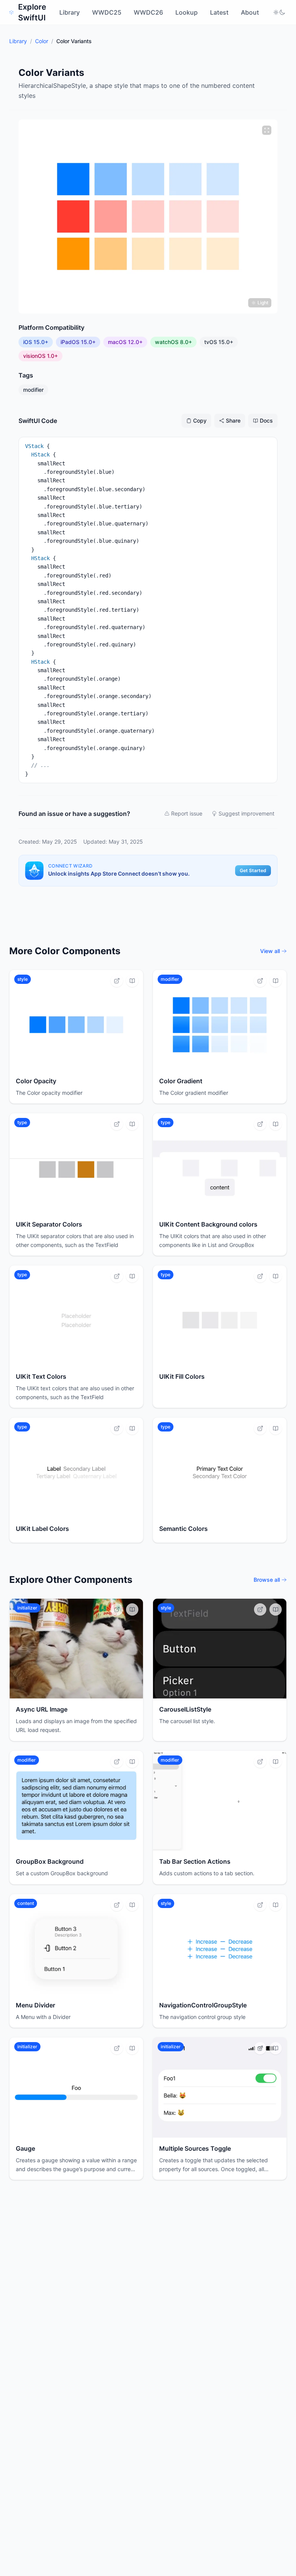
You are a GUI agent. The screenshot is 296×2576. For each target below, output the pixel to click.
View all (270, 951)
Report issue (187, 813)
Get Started (253, 870)
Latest (219, 12)
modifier (33, 390)
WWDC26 (148, 12)
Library (70, 12)
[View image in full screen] (267, 130)
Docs (266, 420)
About (250, 12)
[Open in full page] (117, 981)
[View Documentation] (132, 981)
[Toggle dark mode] (279, 12)
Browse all (267, 1580)
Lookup (187, 12)
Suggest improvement (246, 813)
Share (233, 420)
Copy (200, 420)
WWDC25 (107, 12)
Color (42, 41)
